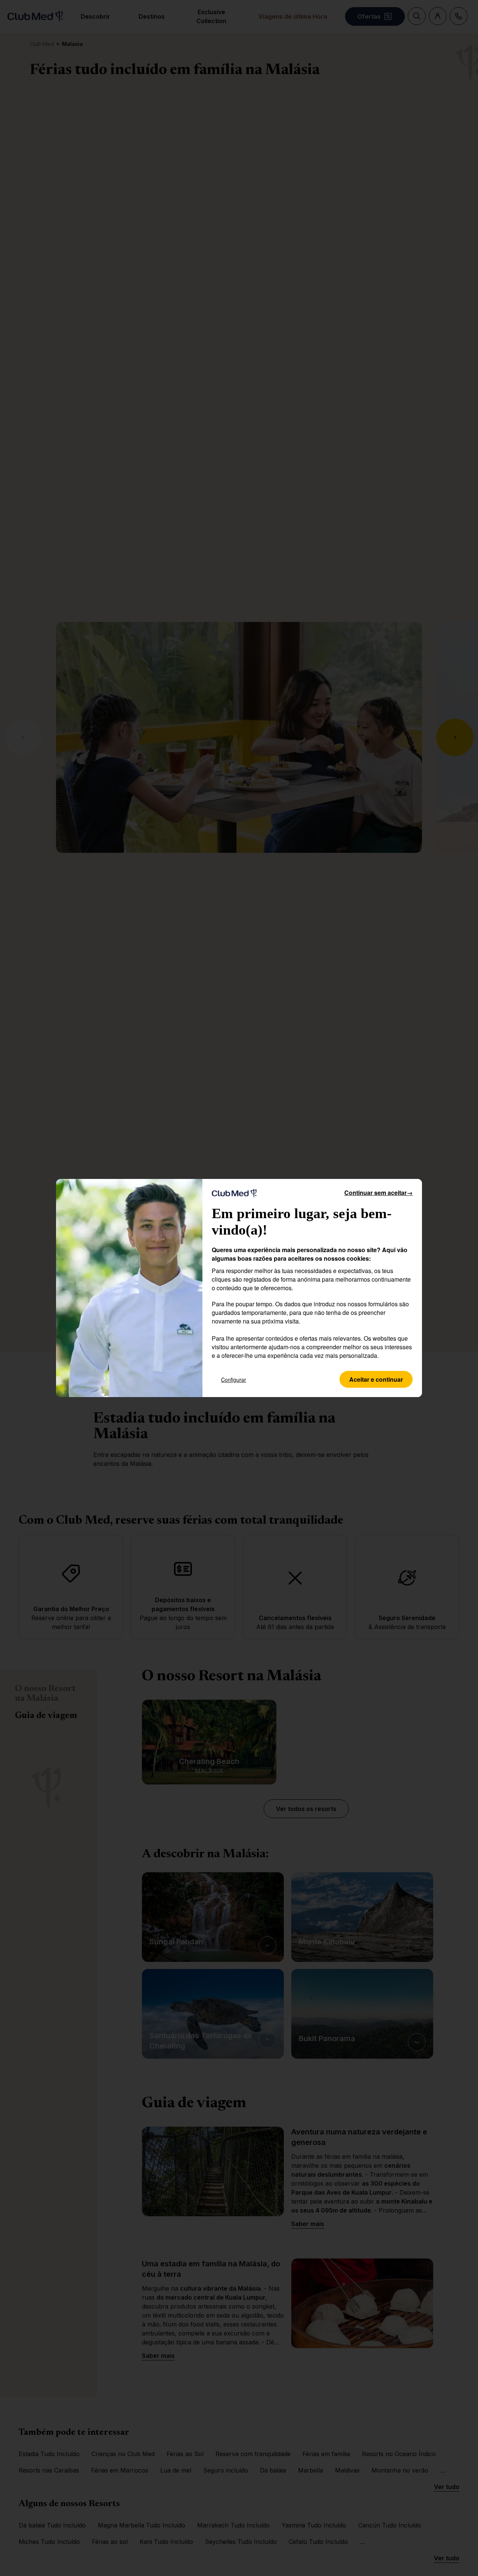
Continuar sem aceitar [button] (378, 1193)
